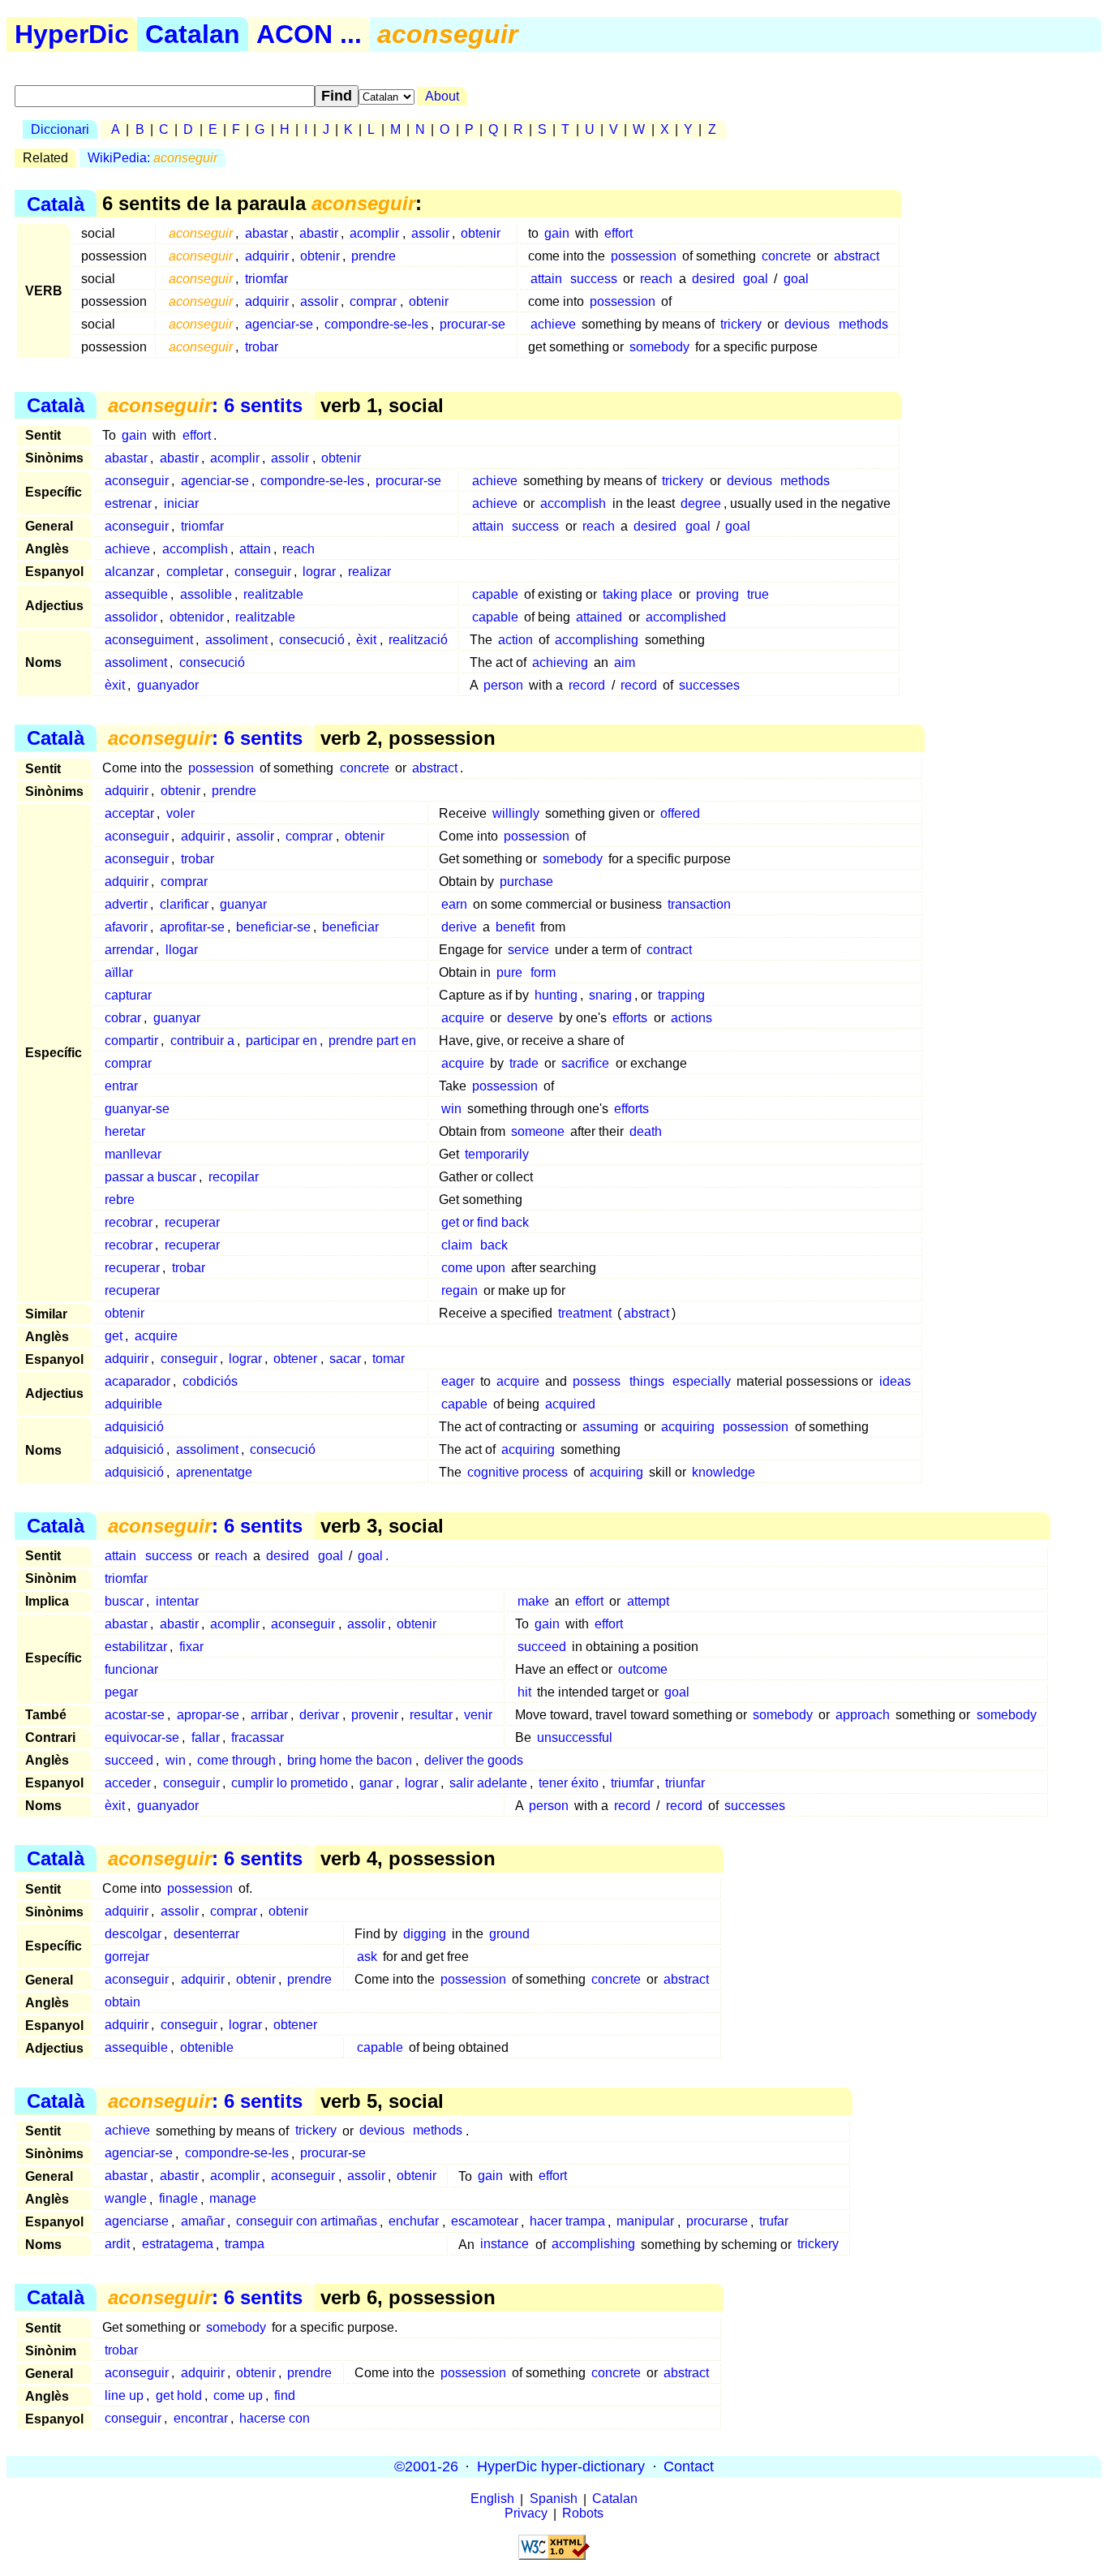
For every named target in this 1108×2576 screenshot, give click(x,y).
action (515, 640)
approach (863, 1715)
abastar (266, 233)
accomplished (686, 617)
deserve (530, 1018)
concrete (786, 256)
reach (656, 279)
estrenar (128, 503)
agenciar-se (279, 324)
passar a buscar (150, 1177)
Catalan (193, 34)
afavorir (126, 927)
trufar (774, 2222)
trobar (262, 347)
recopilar (234, 1177)
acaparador (137, 1381)
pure (509, 972)
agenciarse (137, 2222)
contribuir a (202, 1041)
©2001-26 (426, 2466)
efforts (630, 1018)
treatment (585, 1313)
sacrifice (585, 1063)
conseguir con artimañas (307, 2222)
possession (644, 256)
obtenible (207, 2047)
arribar (269, 1715)
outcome (643, 1669)
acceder (128, 1783)
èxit (366, 640)
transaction (699, 904)
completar (195, 572)
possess (597, 1381)
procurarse (717, 2222)
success (594, 279)
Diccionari (60, 129)
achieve (553, 324)
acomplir (374, 233)
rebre (120, 1200)
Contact (689, 2466)
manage (233, 2199)
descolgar (133, 1934)
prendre (374, 256)
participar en (281, 1041)
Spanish (554, 2499)
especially (702, 1381)
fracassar (258, 1737)
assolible (206, 594)
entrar (121, 1086)
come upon (473, 1268)
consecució (312, 640)
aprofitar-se (192, 927)
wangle (126, 2199)
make (533, 1601)
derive (459, 927)
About (442, 96)
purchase (526, 882)
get (114, 1336)
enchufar (414, 2222)
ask (367, 1957)
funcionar (131, 1669)
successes (709, 685)
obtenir (481, 233)
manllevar (133, 1154)
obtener (295, 1359)
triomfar (266, 279)
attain (546, 279)
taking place (638, 594)
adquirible (133, 1404)
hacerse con (275, 2418)
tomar (389, 1359)
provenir (375, 1715)
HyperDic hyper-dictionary (561, 2466)
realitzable (273, 594)
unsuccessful (575, 1737)
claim (457, 1245)
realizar (369, 572)
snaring (610, 995)
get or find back (485, 1222)
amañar (203, 2222)
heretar (125, 1131)
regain (460, 1290)
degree (701, 503)
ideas (895, 1381)
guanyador (168, 685)
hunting (556, 995)
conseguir (263, 572)
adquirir (267, 256)
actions (691, 1018)
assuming (610, 1427)
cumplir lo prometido (290, 1783)
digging (425, 1934)
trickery (741, 324)
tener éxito (569, 1783)
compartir (131, 1041)
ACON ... (309, 34)
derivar (319, 1715)
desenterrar (206, 1934)
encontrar (201, 2418)
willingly (516, 813)
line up (124, 2395)
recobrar (129, 1222)
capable (495, 594)
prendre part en (372, 1041)
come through (236, 1760)
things (647, 1381)
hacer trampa (567, 2222)
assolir (430, 233)
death (646, 1131)
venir (478, 1715)
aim (625, 662)
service (528, 950)
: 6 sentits (205, 405)
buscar (124, 1601)
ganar (376, 1783)
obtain (122, 2002)
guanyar (243, 904)
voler (180, 813)
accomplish (573, 503)
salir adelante (488, 1783)
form (543, 972)
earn (454, 904)
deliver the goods (474, 1760)
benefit (515, 927)
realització (418, 640)
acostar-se (135, 1715)
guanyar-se (137, 1109)
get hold (179, 2395)
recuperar (192, 1222)
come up (238, 2395)
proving (717, 594)
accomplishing (597, 640)
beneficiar (350, 927)
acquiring (688, 1427)
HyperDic (72, 34)
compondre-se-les (376, 324)
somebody (659, 347)
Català (56, 203)
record (587, 685)
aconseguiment (149, 640)
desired (713, 279)
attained (599, 617)
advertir (126, 904)
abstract (857, 256)
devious (807, 324)
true (758, 594)
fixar (191, 1647)
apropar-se (208, 1715)
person (503, 685)
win (451, 1109)
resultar (431, 1715)
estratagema (178, 2245)
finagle (178, 2199)
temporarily (497, 1154)
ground (509, 1934)
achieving (560, 662)
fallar (206, 1737)
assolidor (131, 617)
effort (618, 233)
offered (680, 813)
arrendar (129, 950)
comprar (373, 301)
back (494, 1245)
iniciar (181, 503)
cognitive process (517, 1472)
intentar (177, 1601)
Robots (583, 2514)
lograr (319, 572)
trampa (245, 2245)
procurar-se (472, 324)
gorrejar (127, 1957)
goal (756, 279)
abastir (319, 233)
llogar (182, 950)
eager (458, 1381)
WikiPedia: (152, 158)
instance (505, 2245)
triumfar (632, 1783)
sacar (345, 1359)
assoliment (236, 640)
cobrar (123, 1018)
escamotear (485, 2222)
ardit (117, 2245)
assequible (136, 594)
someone (538, 1131)
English (492, 2499)
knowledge (724, 1472)
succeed (542, 1647)
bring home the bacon (350, 1760)
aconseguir (137, 481)
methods (863, 324)
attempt (648, 1601)
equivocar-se (142, 1737)
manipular (645, 2222)
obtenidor (197, 617)
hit (524, 1692)
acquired (570, 1404)
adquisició (134, 1427)
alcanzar (129, 572)
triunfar (685, 1783)
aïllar (119, 972)
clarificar (184, 904)
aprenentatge (214, 1472)
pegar (121, 1692)
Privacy (526, 2514)
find (285, 2395)
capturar (128, 995)
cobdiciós (210, 1381)
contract (669, 950)
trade (524, 1063)
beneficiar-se (273, 927)
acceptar (129, 813)
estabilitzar (136, 1647)
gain (557, 233)
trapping (681, 995)
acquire (463, 1018)
